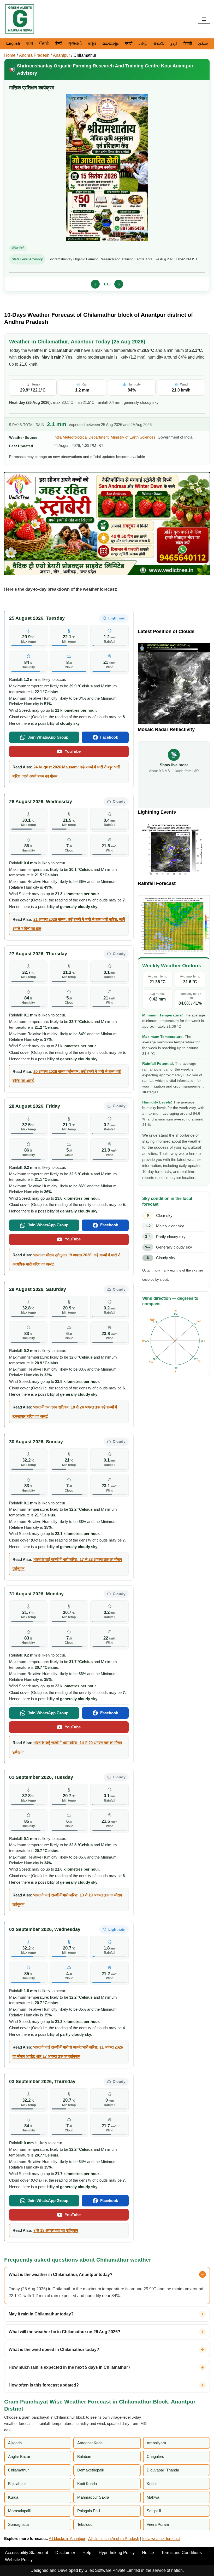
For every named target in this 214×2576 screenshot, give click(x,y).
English (13, 43)
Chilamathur (85, 55)
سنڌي (203, 43)
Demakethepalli (90, 2470)
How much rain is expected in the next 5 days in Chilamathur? (70, 2367)
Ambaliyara (156, 2443)
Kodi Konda (87, 2484)
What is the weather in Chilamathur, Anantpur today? (61, 2275)
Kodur (152, 2484)
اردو (174, 43)
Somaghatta (18, 2524)
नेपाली (188, 43)
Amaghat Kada (90, 2443)
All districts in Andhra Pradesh (114, 2538)
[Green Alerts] (20, 19)
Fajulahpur (17, 2484)
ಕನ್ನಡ (92, 43)
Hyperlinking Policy (117, 2553)
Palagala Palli (89, 2511)
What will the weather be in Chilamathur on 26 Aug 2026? (64, 2332)
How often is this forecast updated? (44, 2385)
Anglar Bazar (19, 2456)
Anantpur (61, 55)
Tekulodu (85, 2524)
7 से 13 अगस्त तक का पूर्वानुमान (56, 2230)
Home (10, 55)
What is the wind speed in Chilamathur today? (54, 2350)
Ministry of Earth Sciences (133, 437)
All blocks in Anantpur (67, 2538)
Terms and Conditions (182, 2553)
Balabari (84, 2456)
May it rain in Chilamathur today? (41, 2314)
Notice (148, 2553)
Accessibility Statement (26, 2553)
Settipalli (154, 2511)
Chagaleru (155, 2456)
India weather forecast (161, 2538)
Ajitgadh (15, 2443)
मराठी (129, 43)
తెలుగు (159, 43)
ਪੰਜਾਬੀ (44, 43)
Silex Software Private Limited (112, 2570)
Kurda (13, 2497)
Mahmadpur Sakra (93, 2497)
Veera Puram (158, 2524)
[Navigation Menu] (204, 19)
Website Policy (19, 2560)
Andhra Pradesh (34, 55)
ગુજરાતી (75, 43)
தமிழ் (143, 43)
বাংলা (30, 43)
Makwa (153, 2497)
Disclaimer (65, 2553)
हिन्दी (59, 43)
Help (87, 2553)
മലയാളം (110, 43)
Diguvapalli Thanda (163, 2470)
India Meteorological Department (81, 437)
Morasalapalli (19, 2511)
